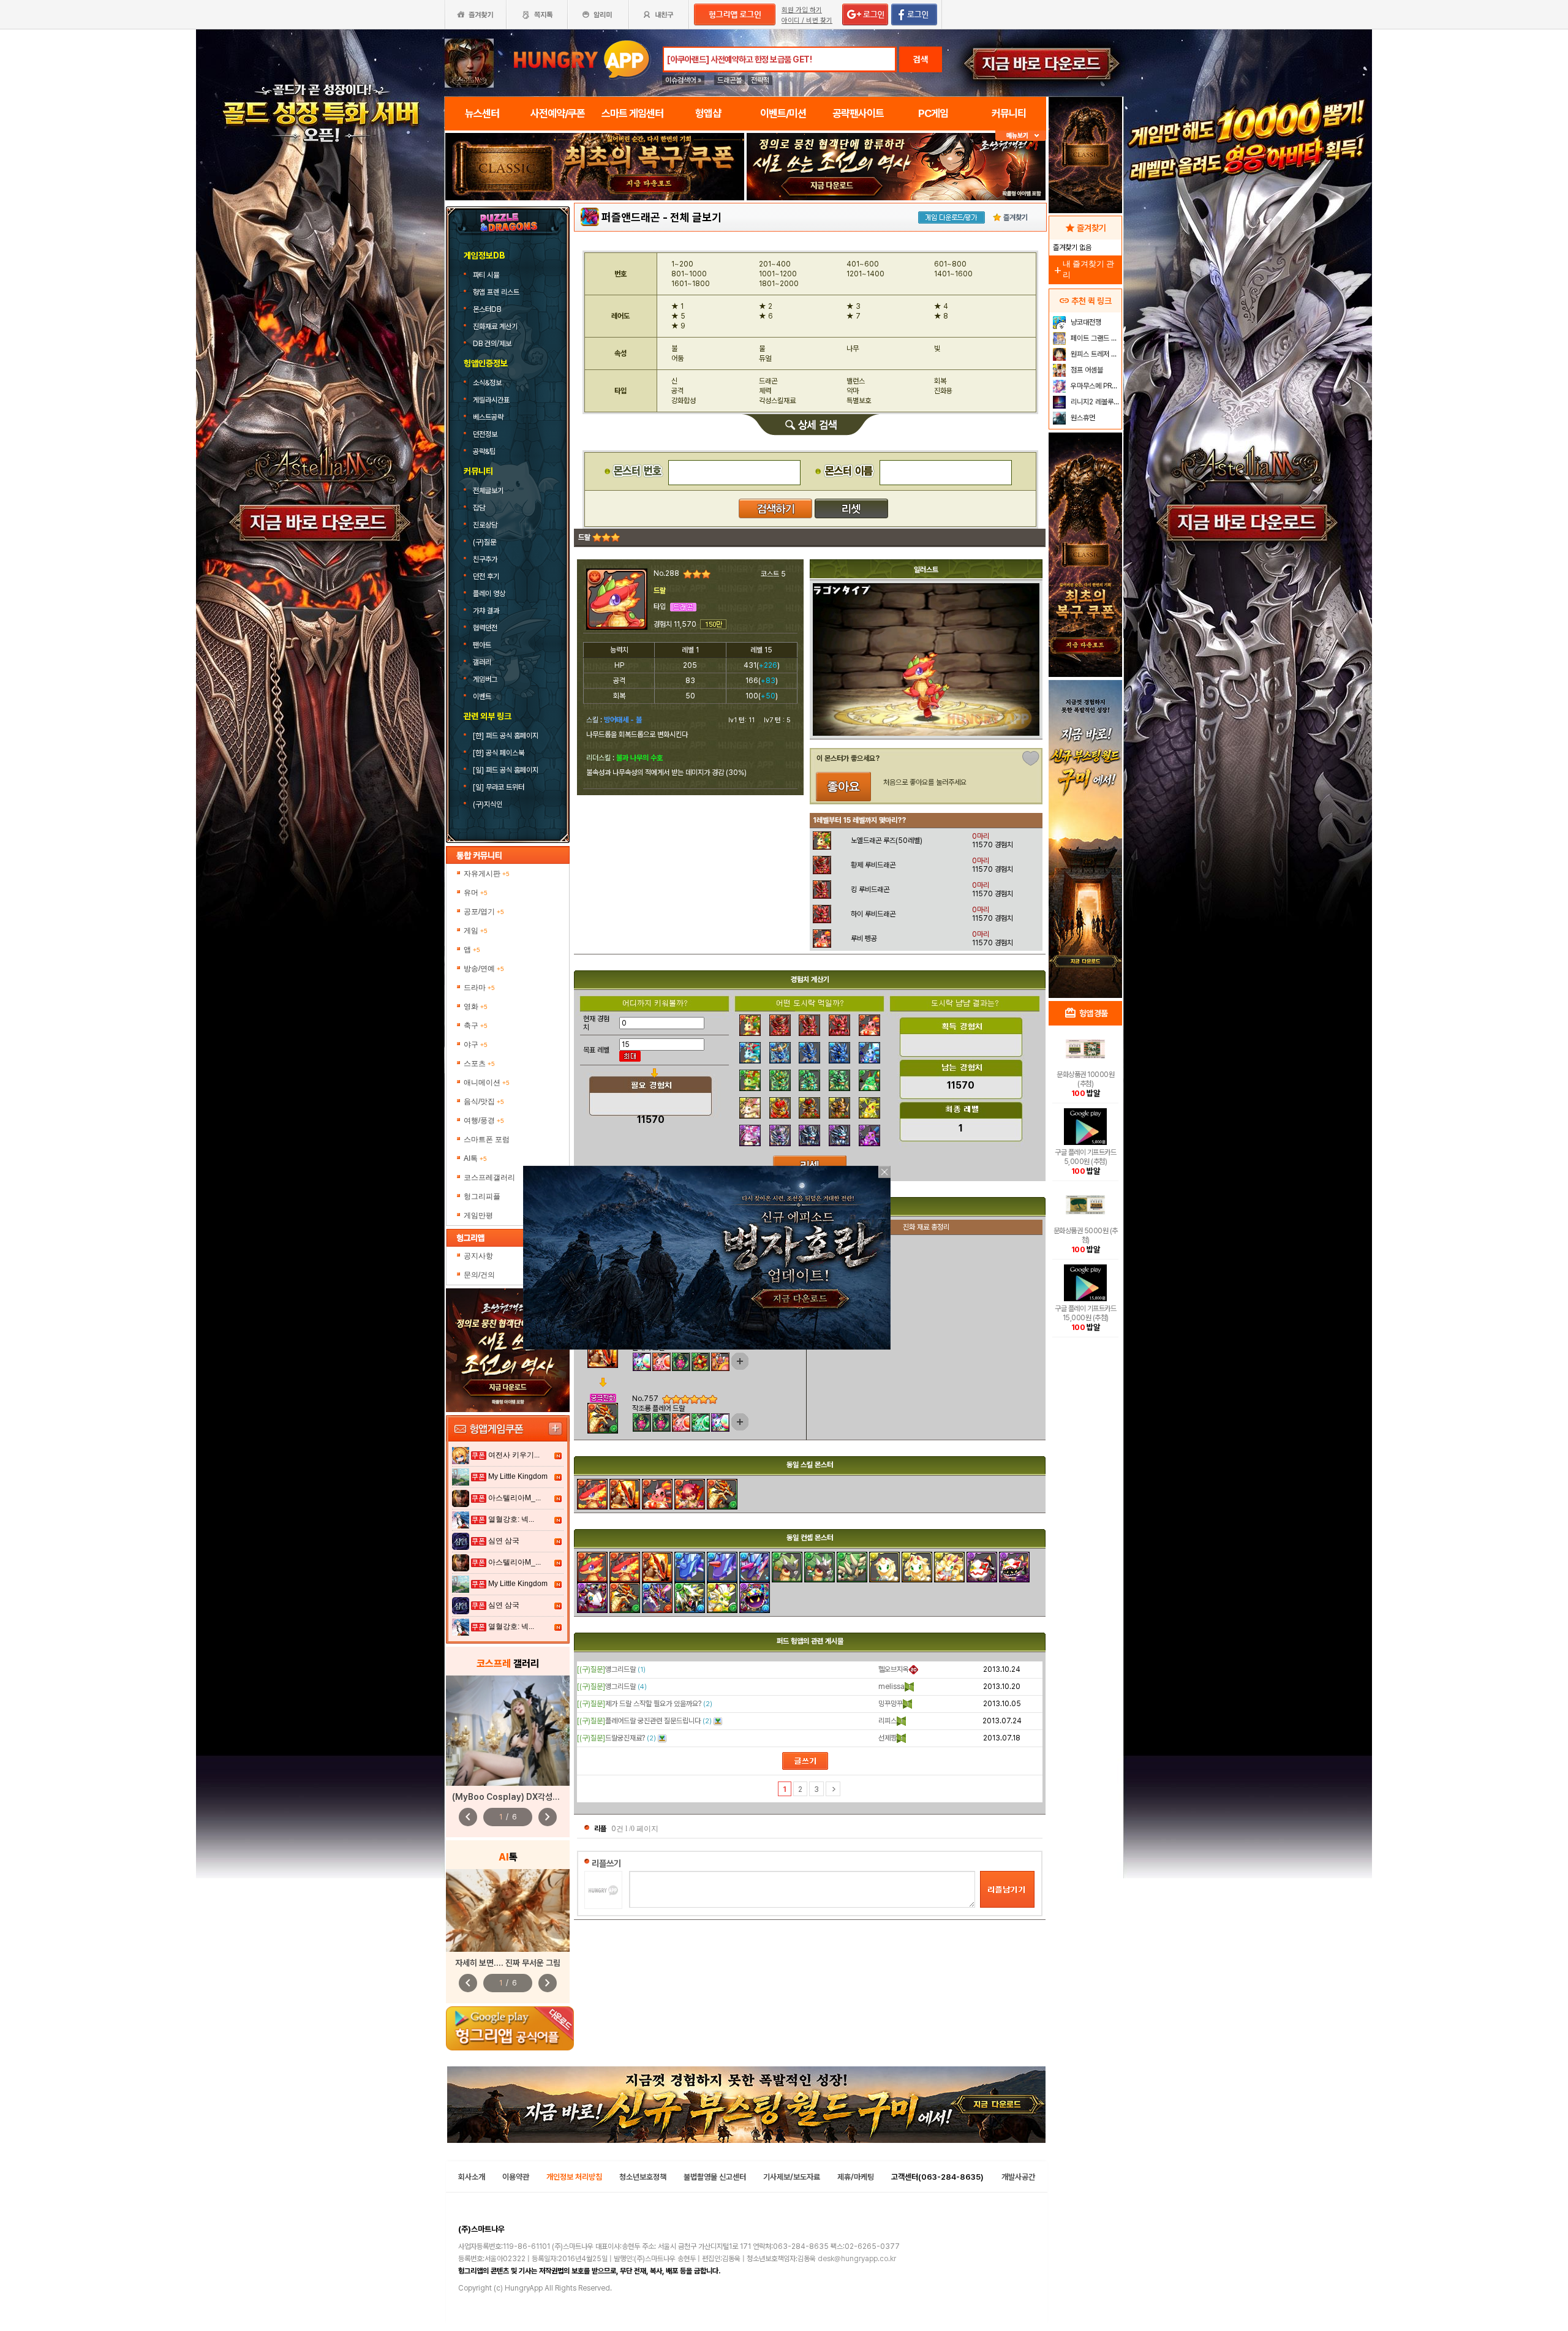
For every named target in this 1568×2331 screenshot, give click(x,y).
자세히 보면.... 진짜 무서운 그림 (508, 1963)
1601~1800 (691, 284)
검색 (921, 59)
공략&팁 (484, 451)
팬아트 (482, 645)
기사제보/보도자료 (792, 2177)
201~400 (775, 264)
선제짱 (888, 1738)
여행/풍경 (484, 1120)
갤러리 (482, 662)
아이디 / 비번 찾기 (807, 21)
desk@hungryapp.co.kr (857, 2259)
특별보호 (859, 401)
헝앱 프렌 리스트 (497, 292)
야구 (476, 1045)
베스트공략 (489, 417)
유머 (476, 893)
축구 (476, 1026)
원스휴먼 (1082, 418)
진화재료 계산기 (496, 327)
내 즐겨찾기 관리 (1083, 269)
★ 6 (766, 316)
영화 (476, 1007)
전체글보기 (488, 491)
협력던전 (485, 628)
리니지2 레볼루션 (1094, 402)
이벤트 (482, 697)
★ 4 (941, 306)
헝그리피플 (482, 1196)
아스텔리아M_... (514, 1498)
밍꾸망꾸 (891, 1704)
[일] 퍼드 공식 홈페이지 (507, 770)
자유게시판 (487, 874)
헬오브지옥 (894, 1669)
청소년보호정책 (643, 2177)
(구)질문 (484, 542)
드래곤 (768, 381)
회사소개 (472, 2177)
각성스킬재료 (777, 401)
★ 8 (941, 316)
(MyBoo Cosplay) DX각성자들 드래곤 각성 (530, 1797)
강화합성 (684, 401)
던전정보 (485, 434)
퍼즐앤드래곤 (631, 217)
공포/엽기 (484, 912)
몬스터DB (488, 309)
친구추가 (485, 559)
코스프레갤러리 (489, 1177)
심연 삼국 (504, 1541)
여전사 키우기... (514, 1455)
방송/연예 (484, 969)
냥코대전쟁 (1085, 322)
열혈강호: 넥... (511, 1519)
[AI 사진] (508, 1910)
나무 (853, 349)
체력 (765, 391)
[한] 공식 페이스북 (499, 753)
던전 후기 (486, 576)
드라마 (479, 988)
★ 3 (854, 306)
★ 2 (766, 306)
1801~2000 (779, 284)
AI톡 (475, 1158)
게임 (476, 931)
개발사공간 (1018, 2177)
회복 (940, 381)
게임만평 (478, 1215)
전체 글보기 (696, 217)
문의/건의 (479, 1275)
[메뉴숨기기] (1021, 136)
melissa (891, 1687)
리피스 (888, 1721)
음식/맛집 (484, 1101)
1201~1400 (865, 274)
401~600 (863, 264)
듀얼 (765, 358)
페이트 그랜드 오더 (1095, 338)
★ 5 (678, 316)
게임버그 (485, 679)
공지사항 (478, 1256)
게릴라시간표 (491, 400)
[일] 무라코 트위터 (499, 787)
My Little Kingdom (518, 1476)
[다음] (833, 1789)
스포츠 (479, 1063)
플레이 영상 (489, 594)
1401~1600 (953, 274)
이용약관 (516, 2177)
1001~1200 (778, 274)
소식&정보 (487, 383)
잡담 (479, 508)
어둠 (677, 358)
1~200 (682, 264)
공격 (677, 391)
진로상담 (485, 525)
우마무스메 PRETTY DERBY (1095, 386)
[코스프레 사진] (508, 1731)
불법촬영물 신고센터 (715, 2177)
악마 (853, 391)
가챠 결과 (486, 611)
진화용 (943, 391)
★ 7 (854, 316)
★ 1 (677, 306)
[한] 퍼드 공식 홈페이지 (507, 736)
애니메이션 (487, 1082)
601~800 (950, 264)
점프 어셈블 (1086, 370)
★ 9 (678, 326)
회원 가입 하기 (802, 10)
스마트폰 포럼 (487, 1139)
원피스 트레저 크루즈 (1095, 354)
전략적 (760, 80)
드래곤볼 (729, 80)
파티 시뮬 (487, 275)
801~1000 (689, 274)
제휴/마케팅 (856, 2177)
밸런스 (856, 381)
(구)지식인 (488, 804)
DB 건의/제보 (492, 344)
